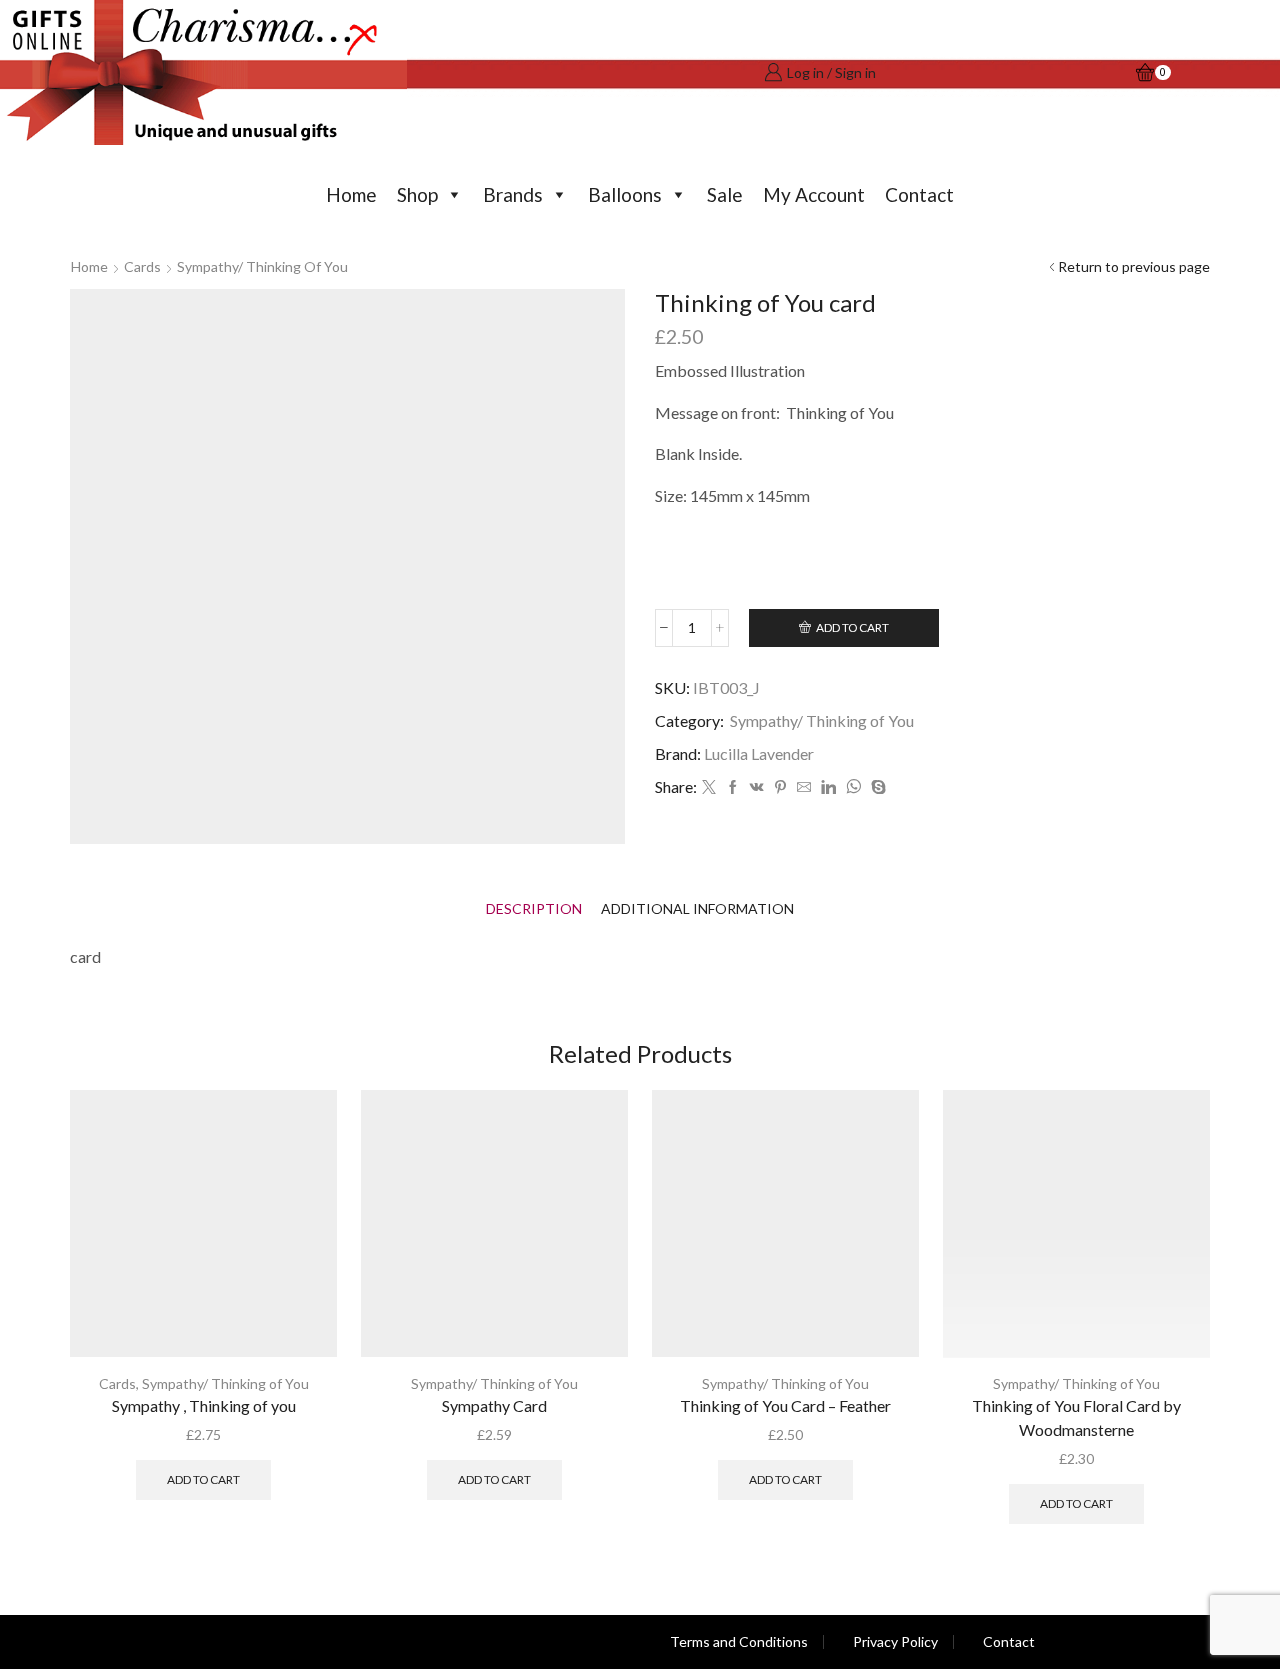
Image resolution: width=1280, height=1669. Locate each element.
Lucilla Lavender (759, 753)
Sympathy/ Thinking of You (262, 266)
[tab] (534, 908)
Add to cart (852, 627)
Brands (513, 194)
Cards (142, 266)
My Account (814, 194)
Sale (725, 194)
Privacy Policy (895, 1642)
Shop (417, 194)
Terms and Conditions (739, 1642)
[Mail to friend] (804, 787)
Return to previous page (1134, 266)
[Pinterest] (780, 787)
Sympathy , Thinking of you (204, 1405)
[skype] (876, 787)
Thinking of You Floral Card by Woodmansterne (1076, 1417)
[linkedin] (828, 787)
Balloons (625, 194)
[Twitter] (709, 787)
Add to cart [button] (203, 1479)
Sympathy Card (494, 1405)
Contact (919, 194)
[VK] (757, 787)
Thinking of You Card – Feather (785, 1405)
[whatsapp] (853, 787)
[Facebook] (733, 787)
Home (351, 194)
